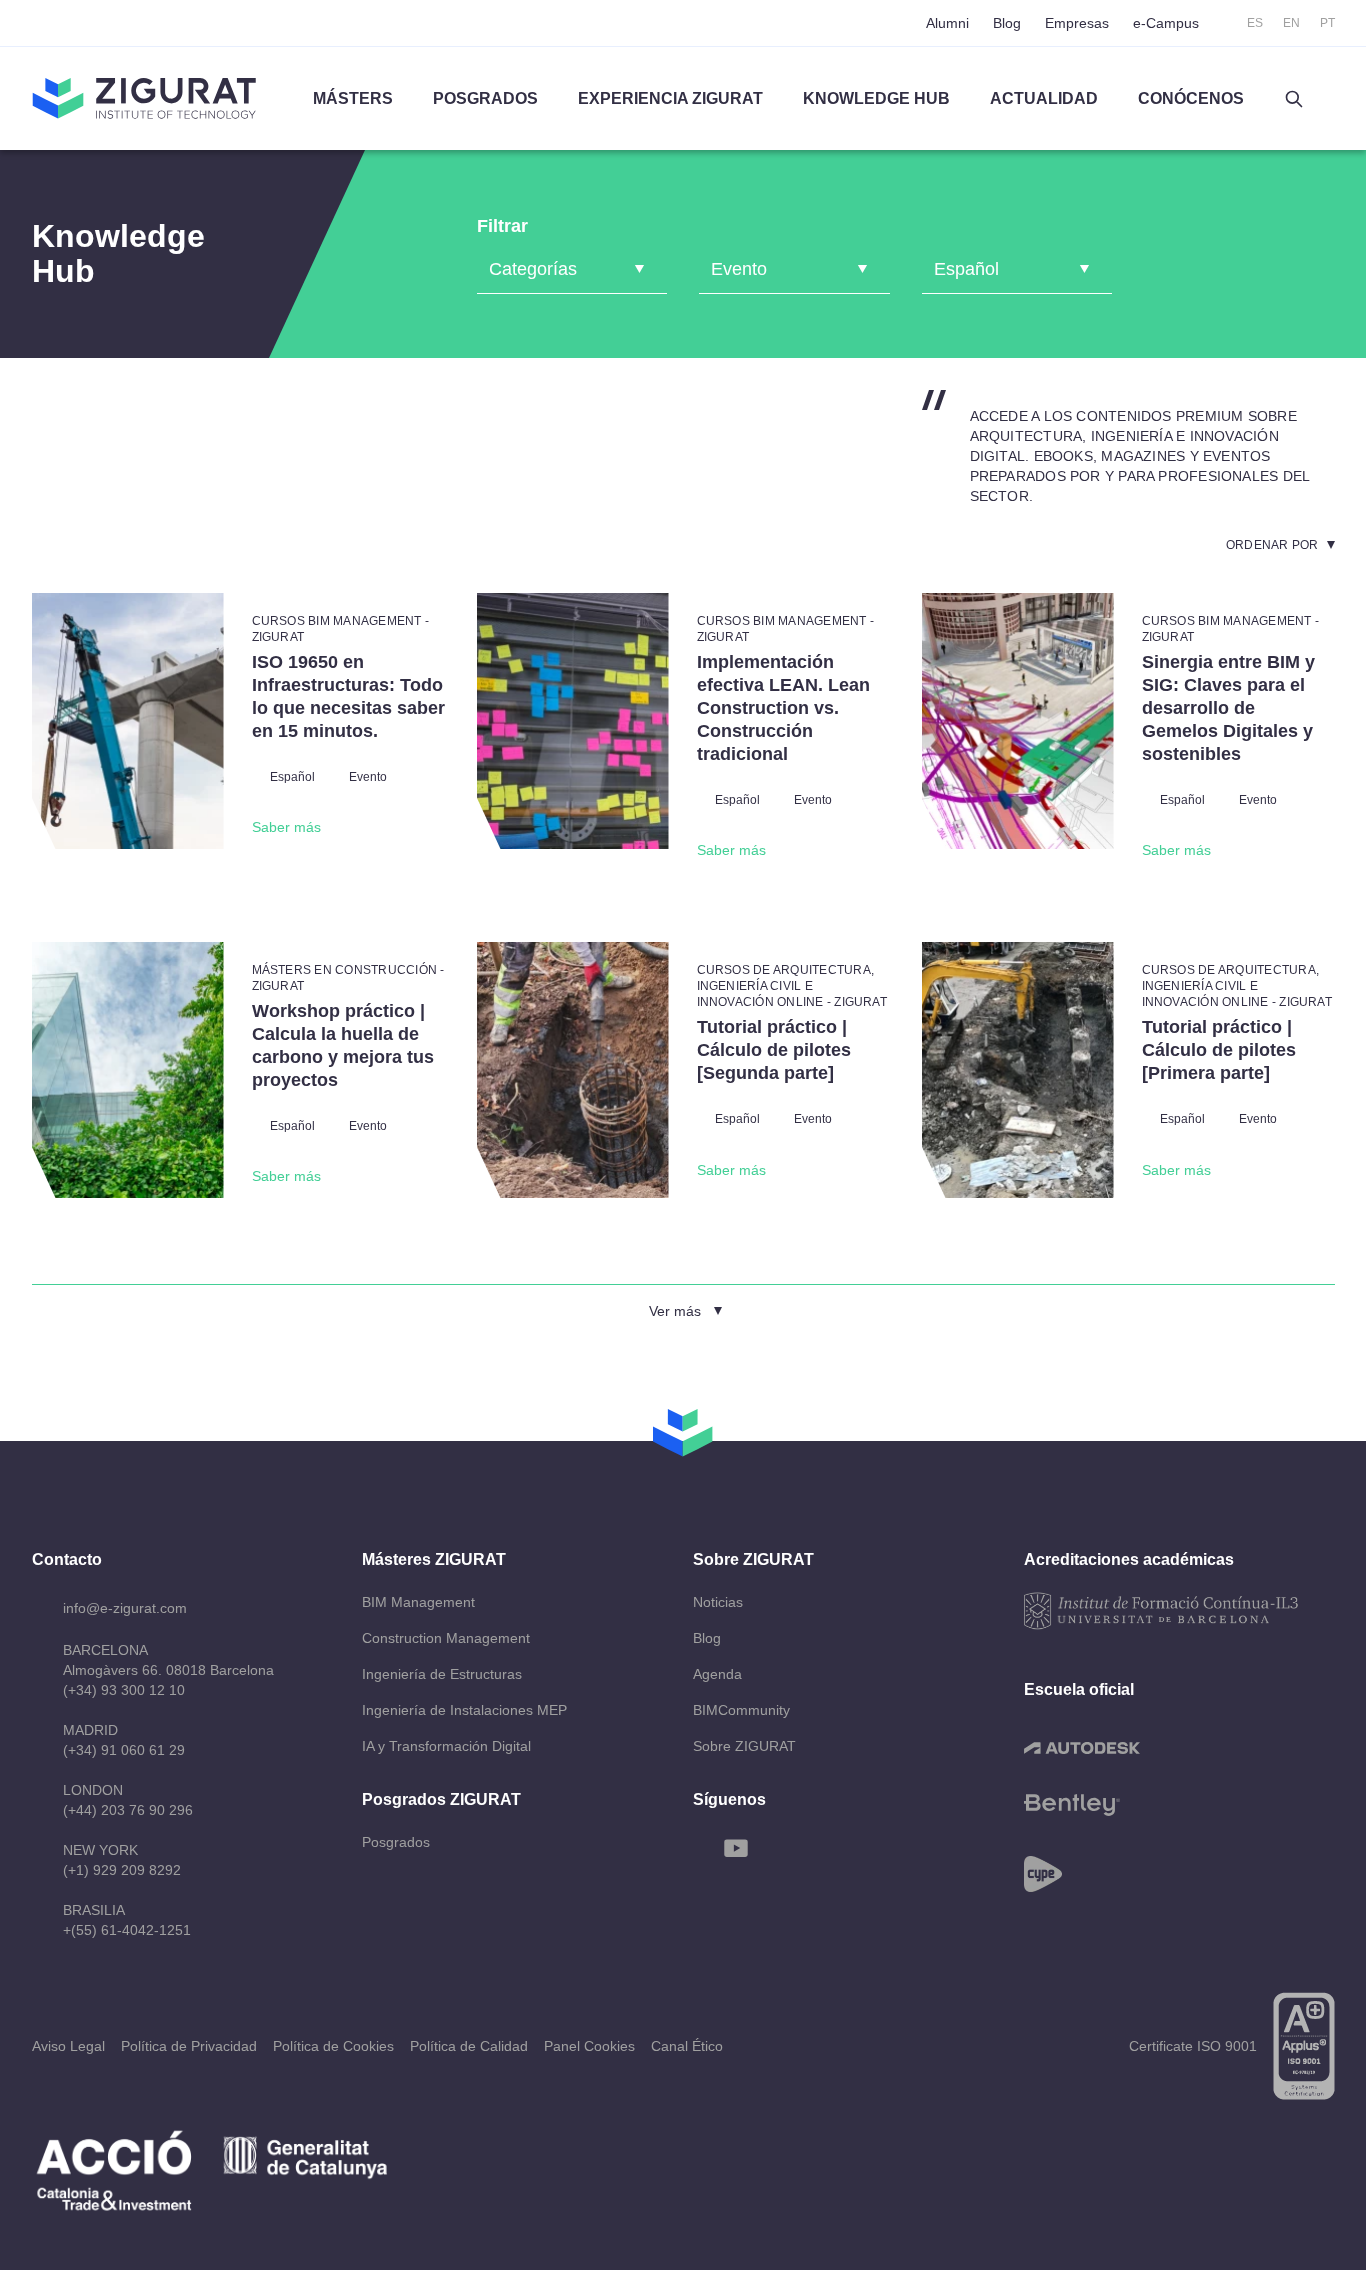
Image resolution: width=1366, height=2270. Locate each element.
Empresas (1077, 23)
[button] (1294, 99)
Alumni (947, 23)
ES (1255, 23)
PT (1327, 23)
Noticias (718, 1602)
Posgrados (485, 98)
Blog (1007, 23)
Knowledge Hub (876, 98)
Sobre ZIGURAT (744, 1746)
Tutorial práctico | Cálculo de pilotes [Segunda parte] (774, 1050)
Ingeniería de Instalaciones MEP (464, 1710)
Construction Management (446, 1638)
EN (1291, 23)
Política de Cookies (333, 2046)
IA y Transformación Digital (446, 1746)
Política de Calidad (469, 2046)
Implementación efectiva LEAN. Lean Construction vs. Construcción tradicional (783, 708)
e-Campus (1166, 23)
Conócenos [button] (1191, 98)
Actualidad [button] (1044, 98)
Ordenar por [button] (1272, 545)
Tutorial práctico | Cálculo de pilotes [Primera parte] (1219, 1050)
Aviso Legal (68, 2046)
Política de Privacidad (189, 2046)
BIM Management (418, 1602)
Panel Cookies (589, 2046)
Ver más (675, 1311)
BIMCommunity (741, 1710)
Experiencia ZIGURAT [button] (670, 98)
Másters (353, 98)
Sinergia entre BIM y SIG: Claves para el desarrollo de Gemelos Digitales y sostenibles (1228, 708)
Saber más (286, 827)
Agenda (717, 1674)
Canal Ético (687, 2046)
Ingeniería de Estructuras (442, 1674)
